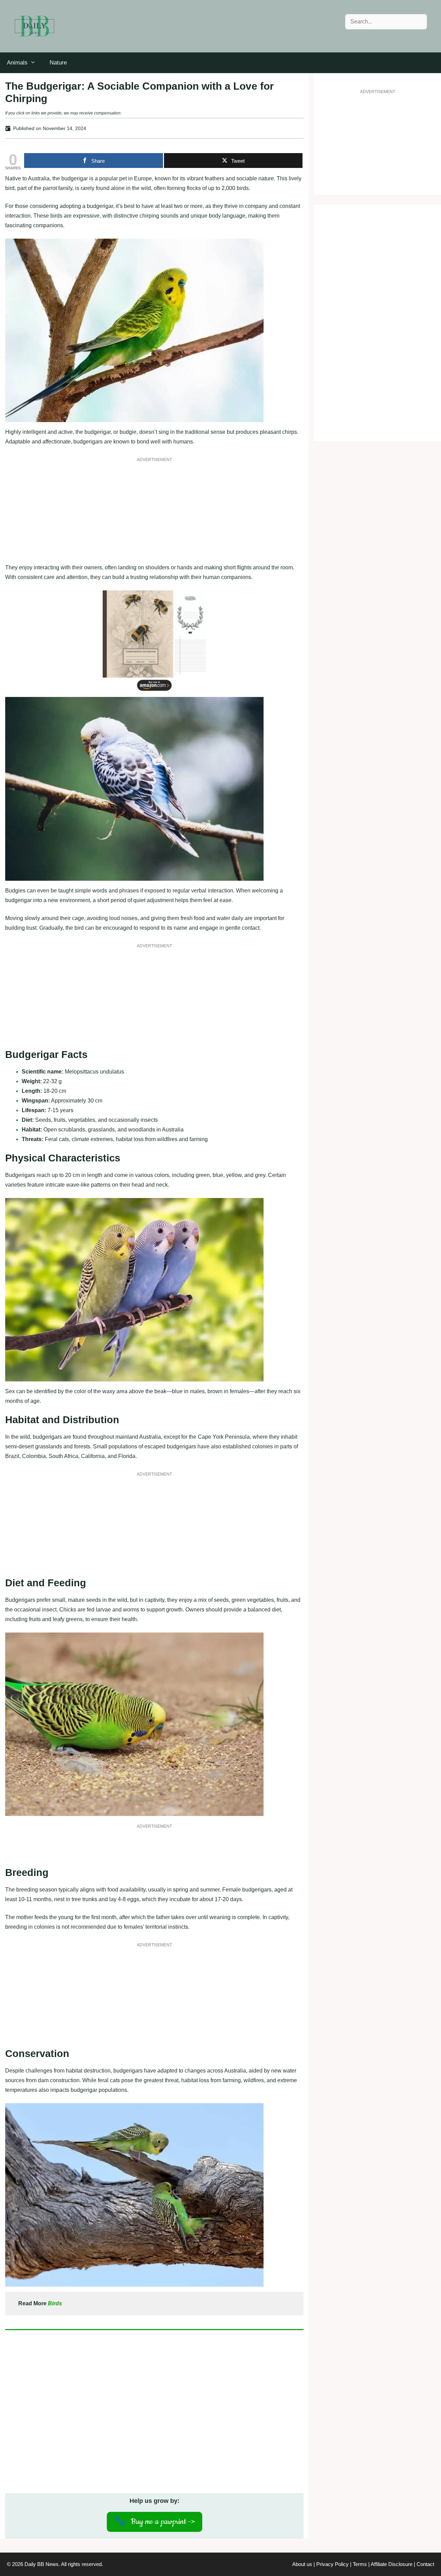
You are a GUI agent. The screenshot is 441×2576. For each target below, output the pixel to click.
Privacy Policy (332, 2564)
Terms (360, 2564)
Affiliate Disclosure (392, 2564)
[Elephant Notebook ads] (154, 692)
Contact (425, 2564)
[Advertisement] (154, 515)
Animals (17, 63)
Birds (55, 2303)
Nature (58, 63)
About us (302, 2564)
